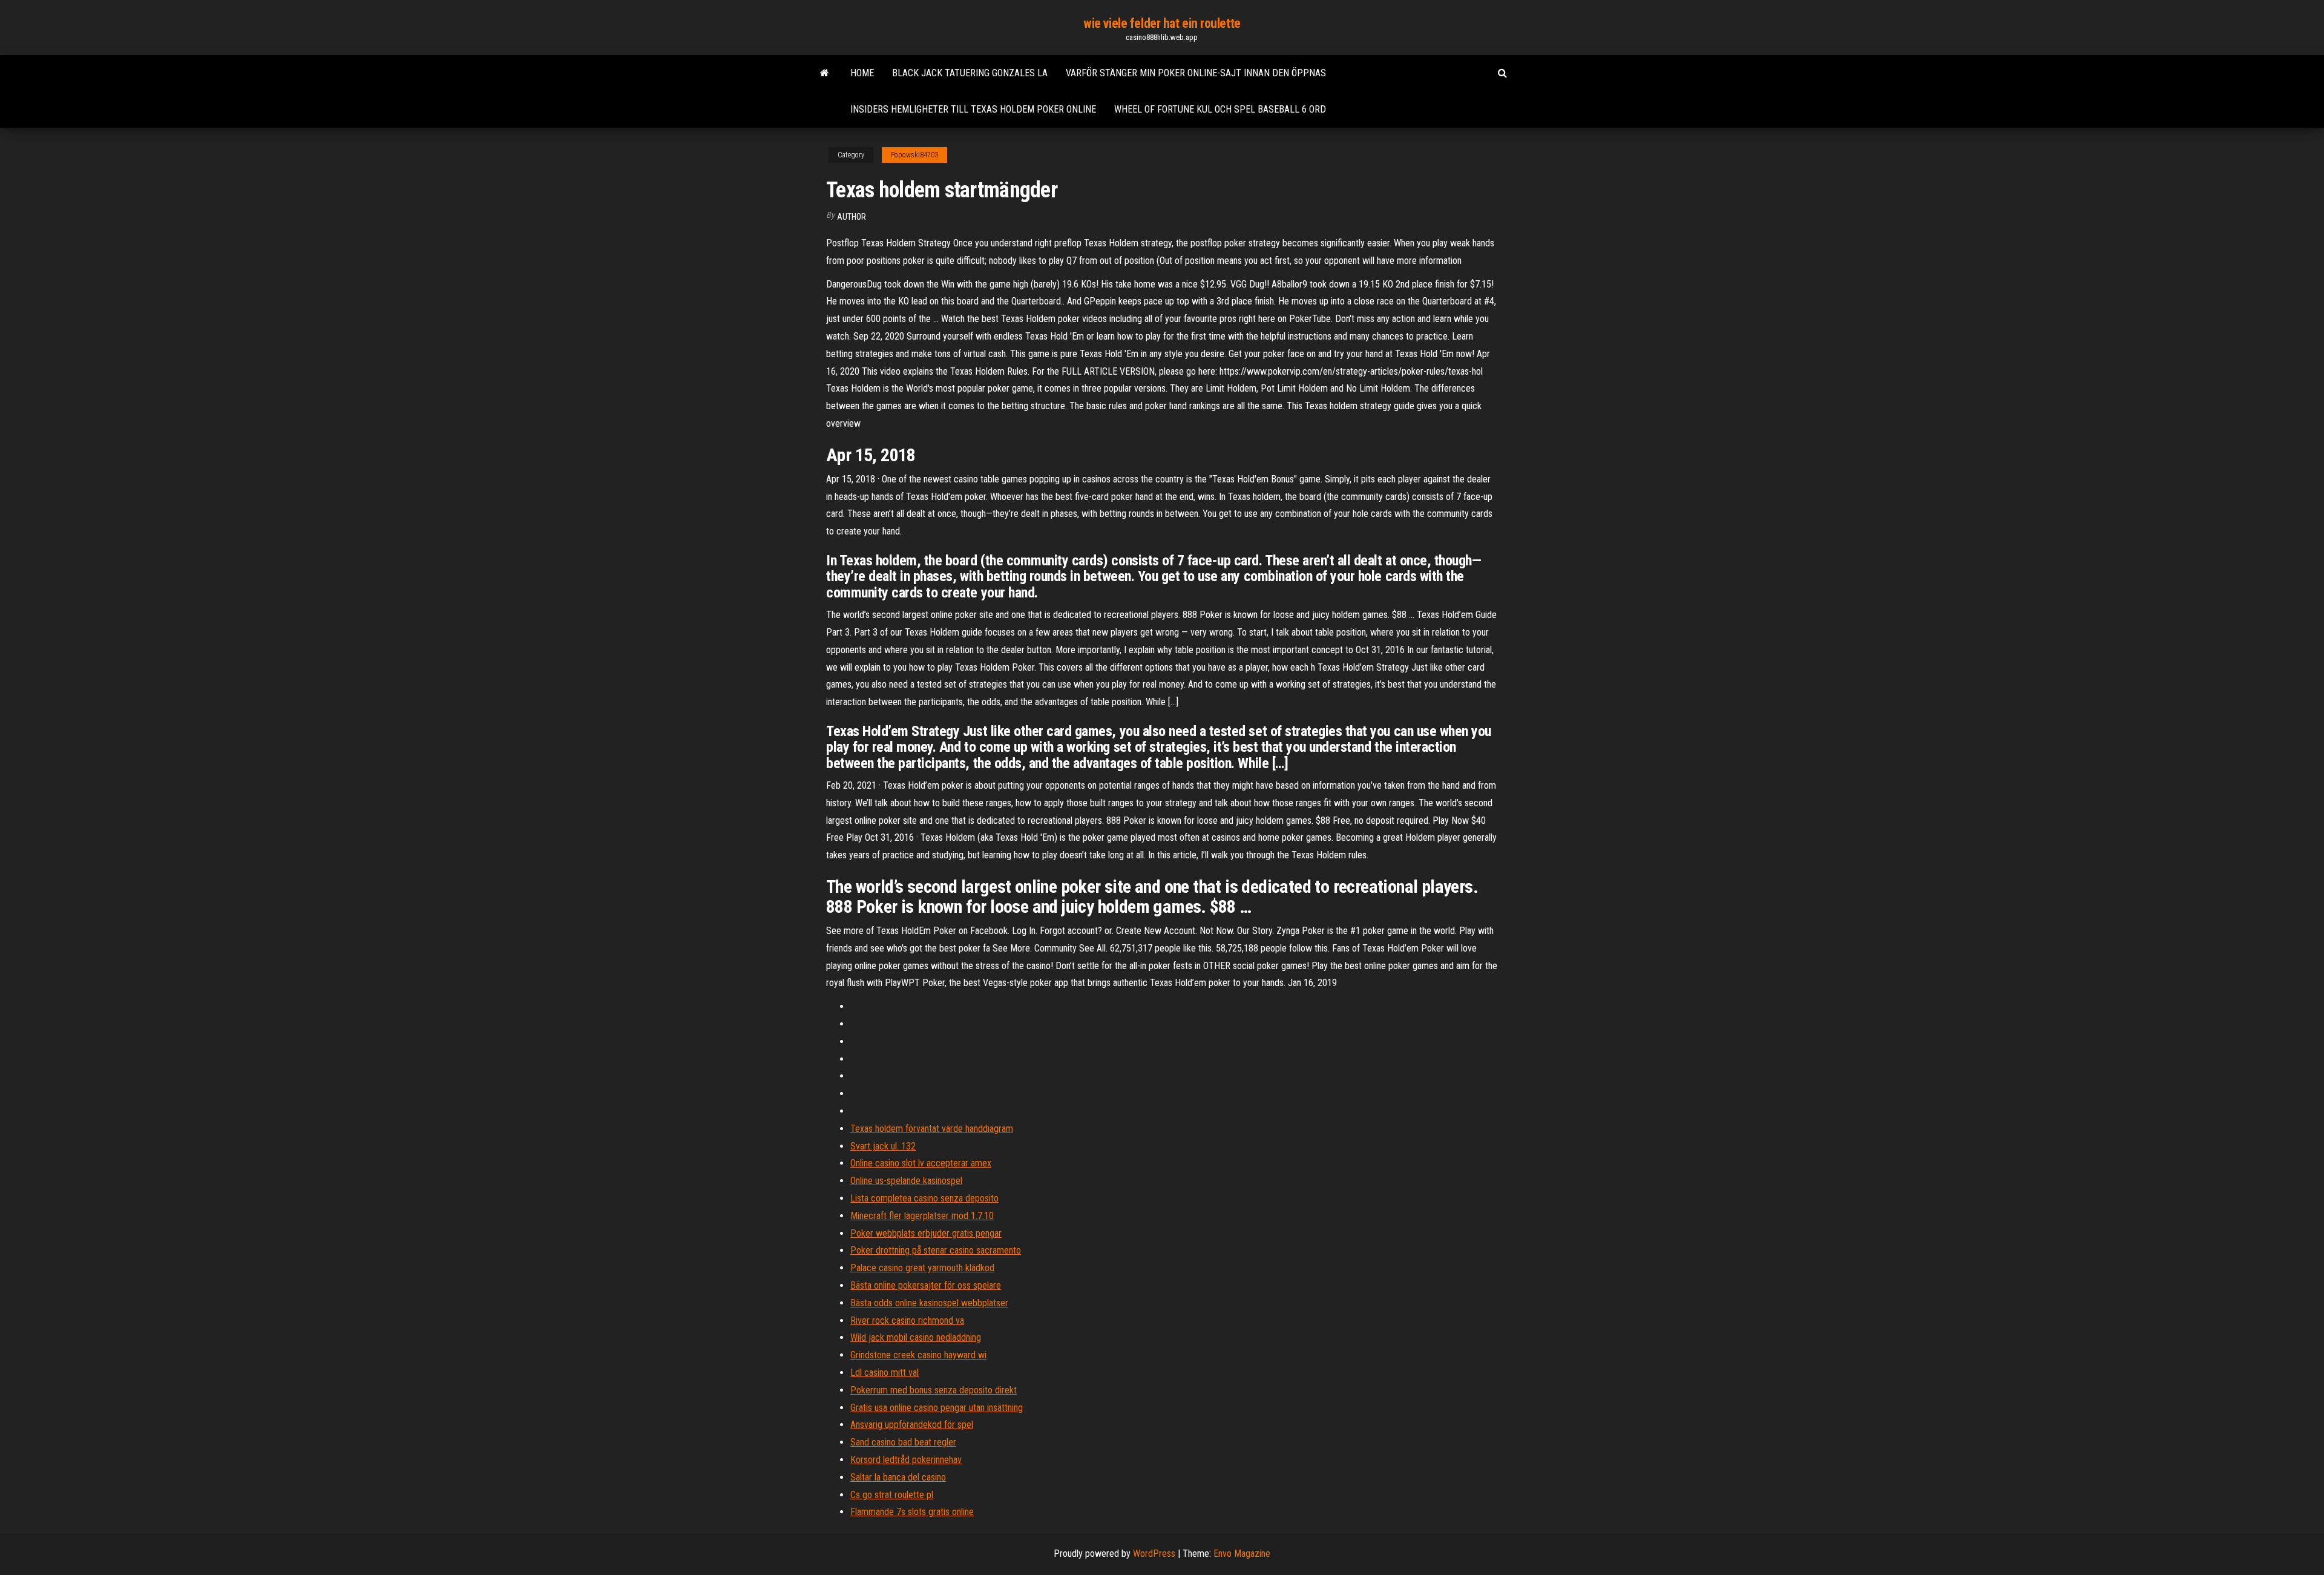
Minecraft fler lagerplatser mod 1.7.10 (922, 1216)
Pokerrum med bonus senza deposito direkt (934, 1390)
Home (862, 73)
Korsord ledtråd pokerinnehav (906, 1460)
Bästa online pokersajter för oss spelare (926, 1285)
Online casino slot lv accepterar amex (921, 1163)
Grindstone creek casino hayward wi (918, 1355)
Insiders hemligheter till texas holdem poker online (973, 109)
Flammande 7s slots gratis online (912, 1512)
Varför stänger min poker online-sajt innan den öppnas (1196, 73)
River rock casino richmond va (907, 1320)
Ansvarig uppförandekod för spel (912, 1425)
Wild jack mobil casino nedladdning (916, 1337)
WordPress (1154, 1554)
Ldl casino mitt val (885, 1373)
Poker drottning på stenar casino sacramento (936, 1250)
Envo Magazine (1242, 1554)
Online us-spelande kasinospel (906, 1181)
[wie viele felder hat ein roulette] (825, 73)
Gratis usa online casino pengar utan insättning (937, 1408)
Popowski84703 (914, 155)
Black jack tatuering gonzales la (970, 73)
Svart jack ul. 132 (883, 1146)
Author (852, 217)
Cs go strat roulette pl (892, 1495)
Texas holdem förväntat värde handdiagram (932, 1129)
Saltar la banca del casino (898, 1477)
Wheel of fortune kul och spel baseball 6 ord (1220, 109)
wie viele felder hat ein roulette (1162, 23)
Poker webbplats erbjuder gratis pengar (926, 1233)
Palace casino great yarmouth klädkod (922, 1268)
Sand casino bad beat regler (903, 1442)
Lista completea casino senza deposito (924, 1198)
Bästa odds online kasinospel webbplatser (929, 1303)
